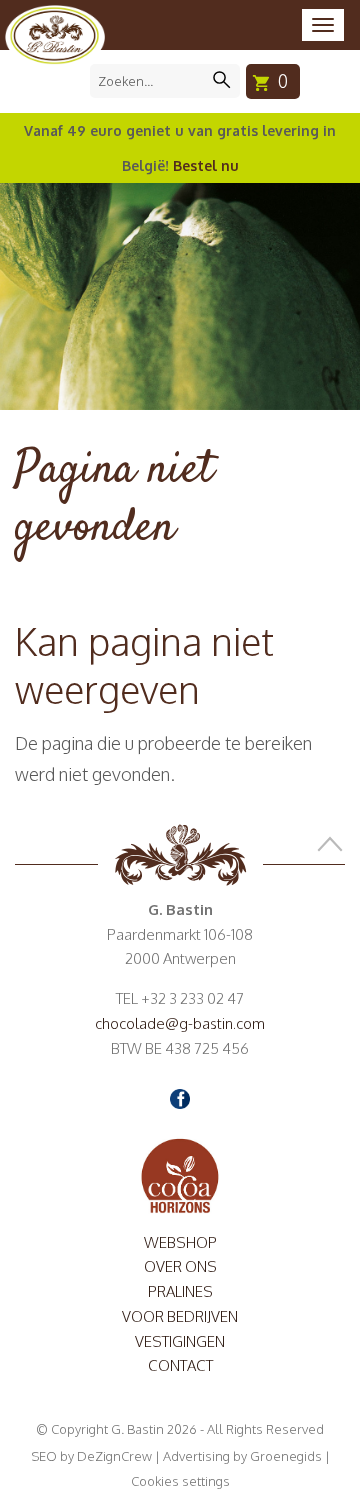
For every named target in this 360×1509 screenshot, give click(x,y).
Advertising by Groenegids (242, 1456)
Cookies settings (180, 1481)
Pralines (180, 1291)
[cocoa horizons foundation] (180, 1174)
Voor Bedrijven (180, 1316)
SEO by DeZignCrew (91, 1456)
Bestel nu (206, 165)
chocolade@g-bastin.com (180, 1023)
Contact (180, 1365)
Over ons (180, 1266)
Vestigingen (180, 1341)
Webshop (180, 1242)
